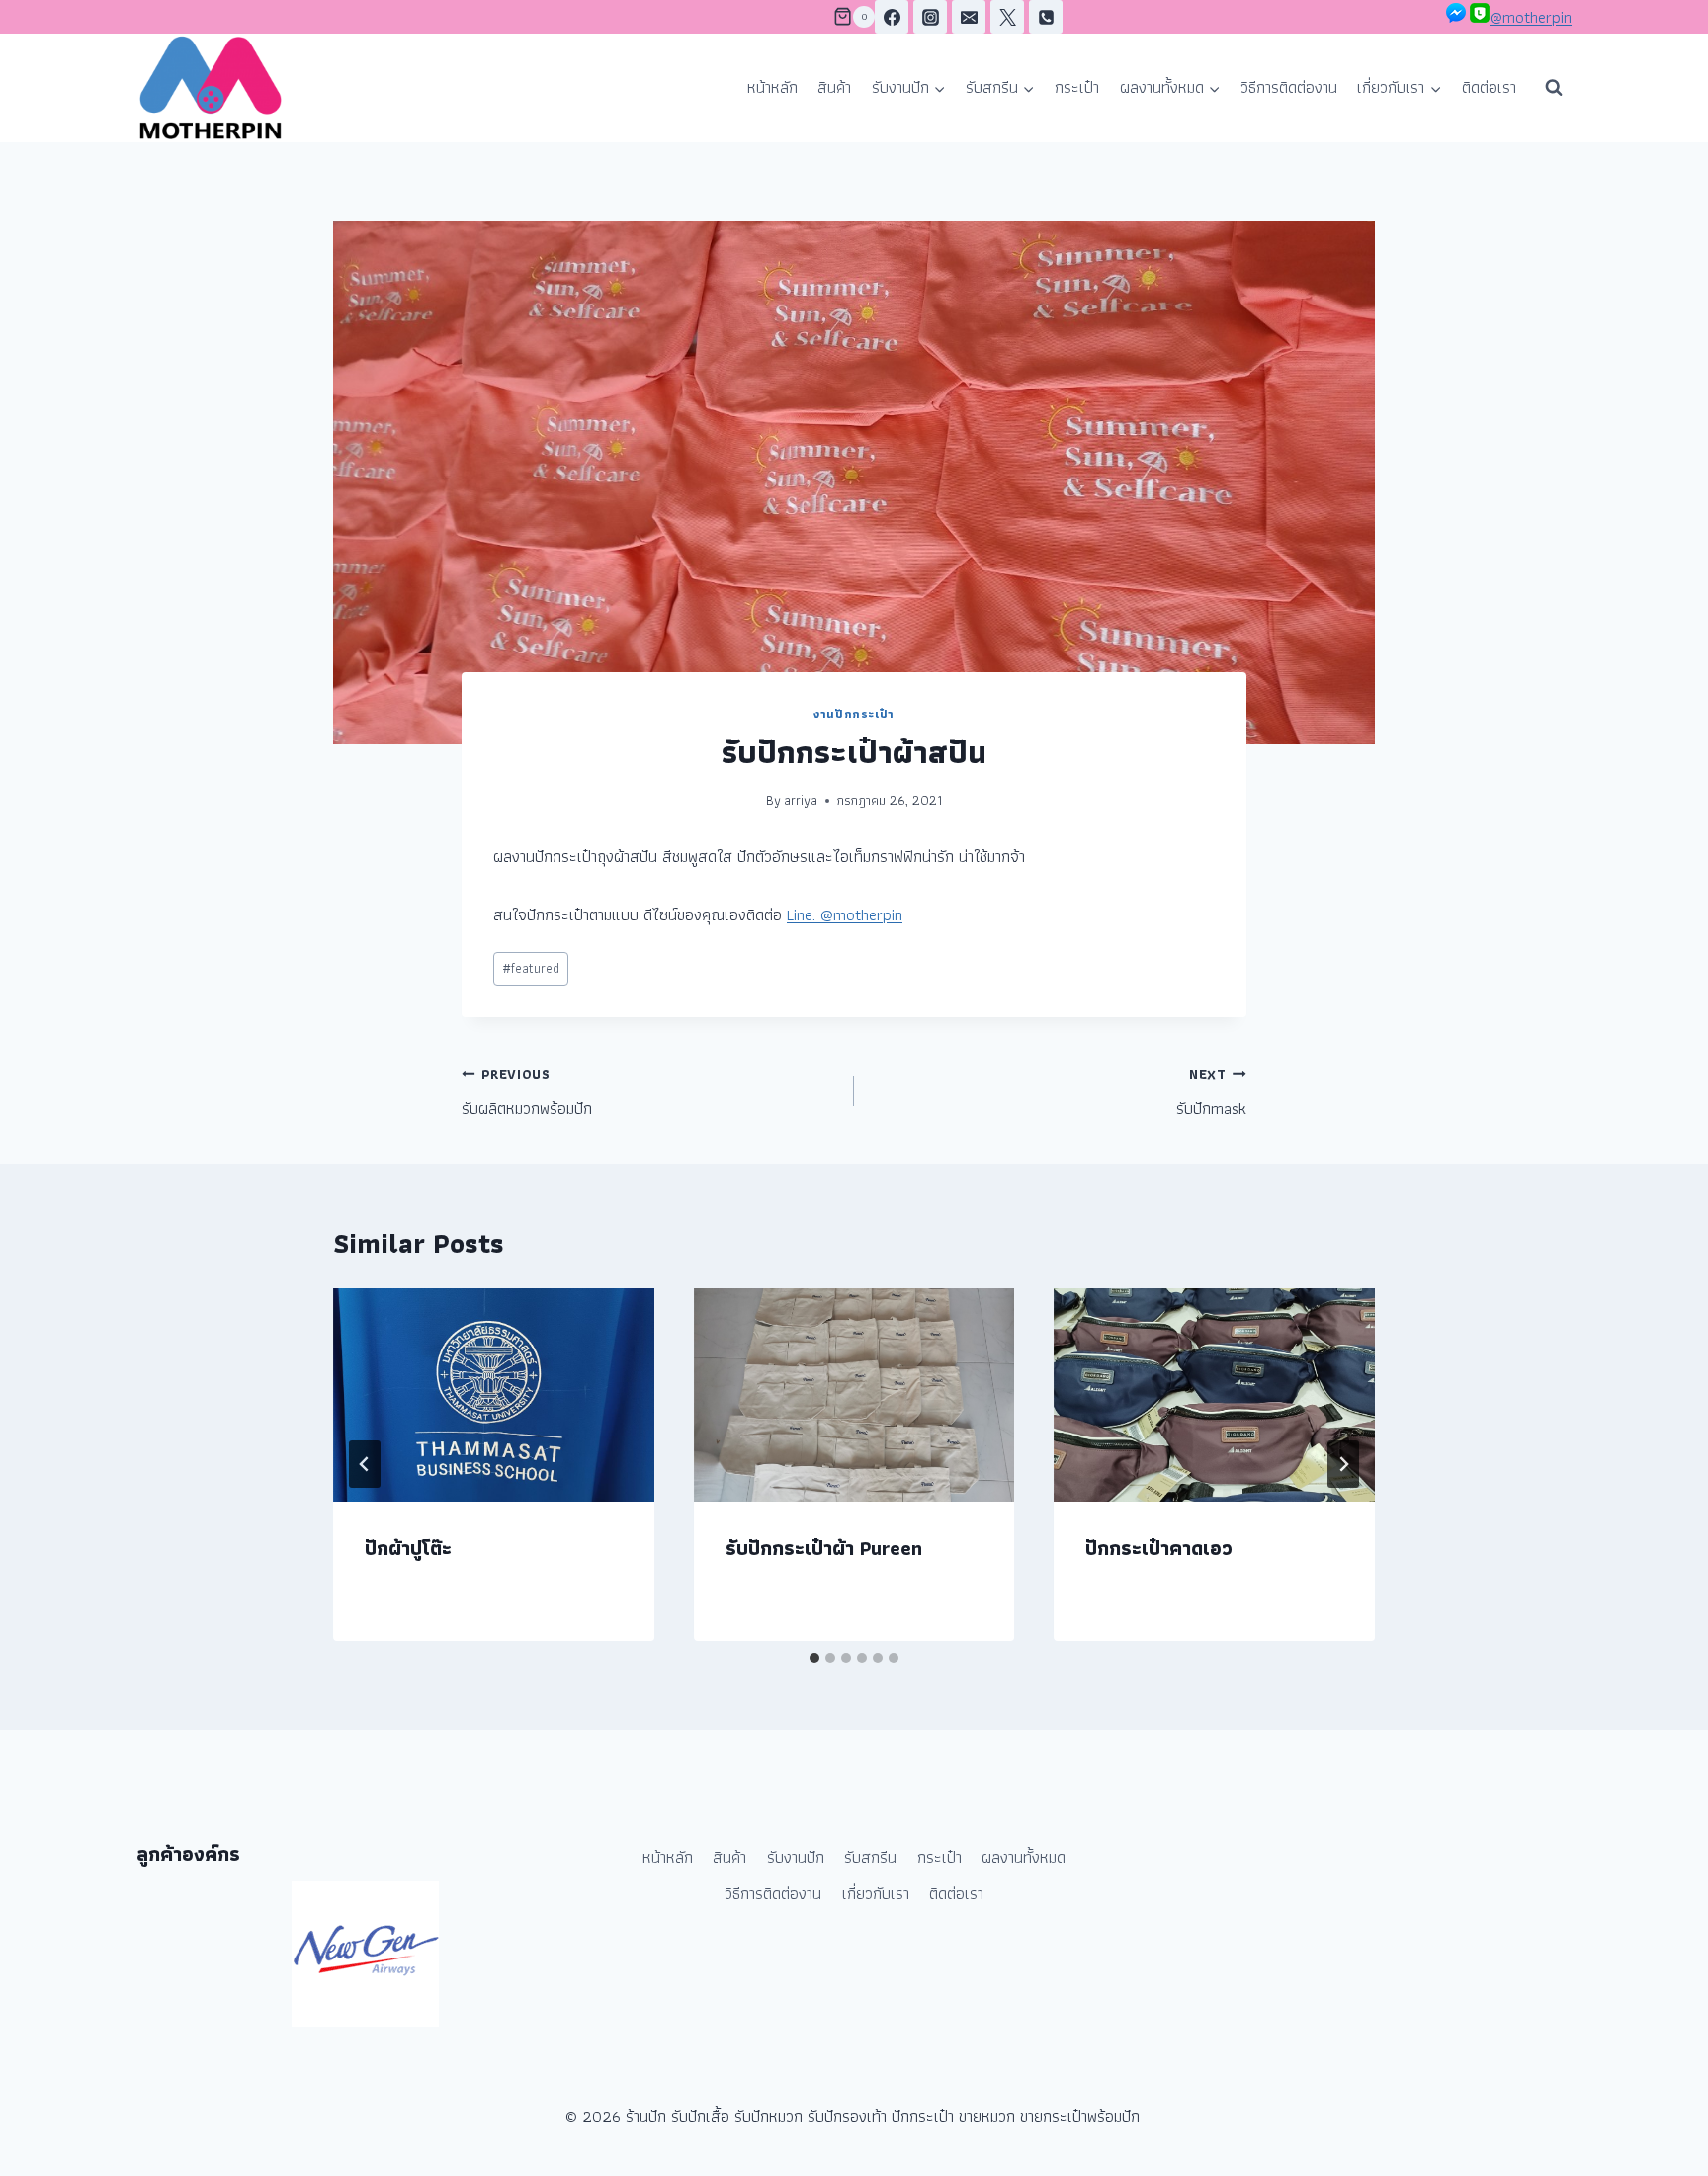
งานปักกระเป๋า (854, 713)
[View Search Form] (1554, 88)
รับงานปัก (796, 1857)
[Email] (969, 17)
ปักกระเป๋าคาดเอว (1159, 1548)
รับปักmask (1211, 1092)
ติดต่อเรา (1489, 87)
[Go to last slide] (365, 1464)
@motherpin (1531, 17)
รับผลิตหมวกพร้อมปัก (527, 1092)
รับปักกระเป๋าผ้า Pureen (824, 1548)
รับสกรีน (870, 1857)
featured (531, 968)
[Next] (1343, 1464)
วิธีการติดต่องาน (1289, 87)
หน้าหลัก (772, 87)
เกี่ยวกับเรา (876, 1893)
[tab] (814, 1658)
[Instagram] (930, 17)
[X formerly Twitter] (1007, 17)
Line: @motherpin (845, 914)
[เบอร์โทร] (1046, 17)
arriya (801, 800)
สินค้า (834, 87)
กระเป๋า (1077, 87)
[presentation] (494, 1395)
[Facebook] (892, 17)
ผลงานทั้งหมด (1024, 1857)
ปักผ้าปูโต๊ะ (408, 1548)
